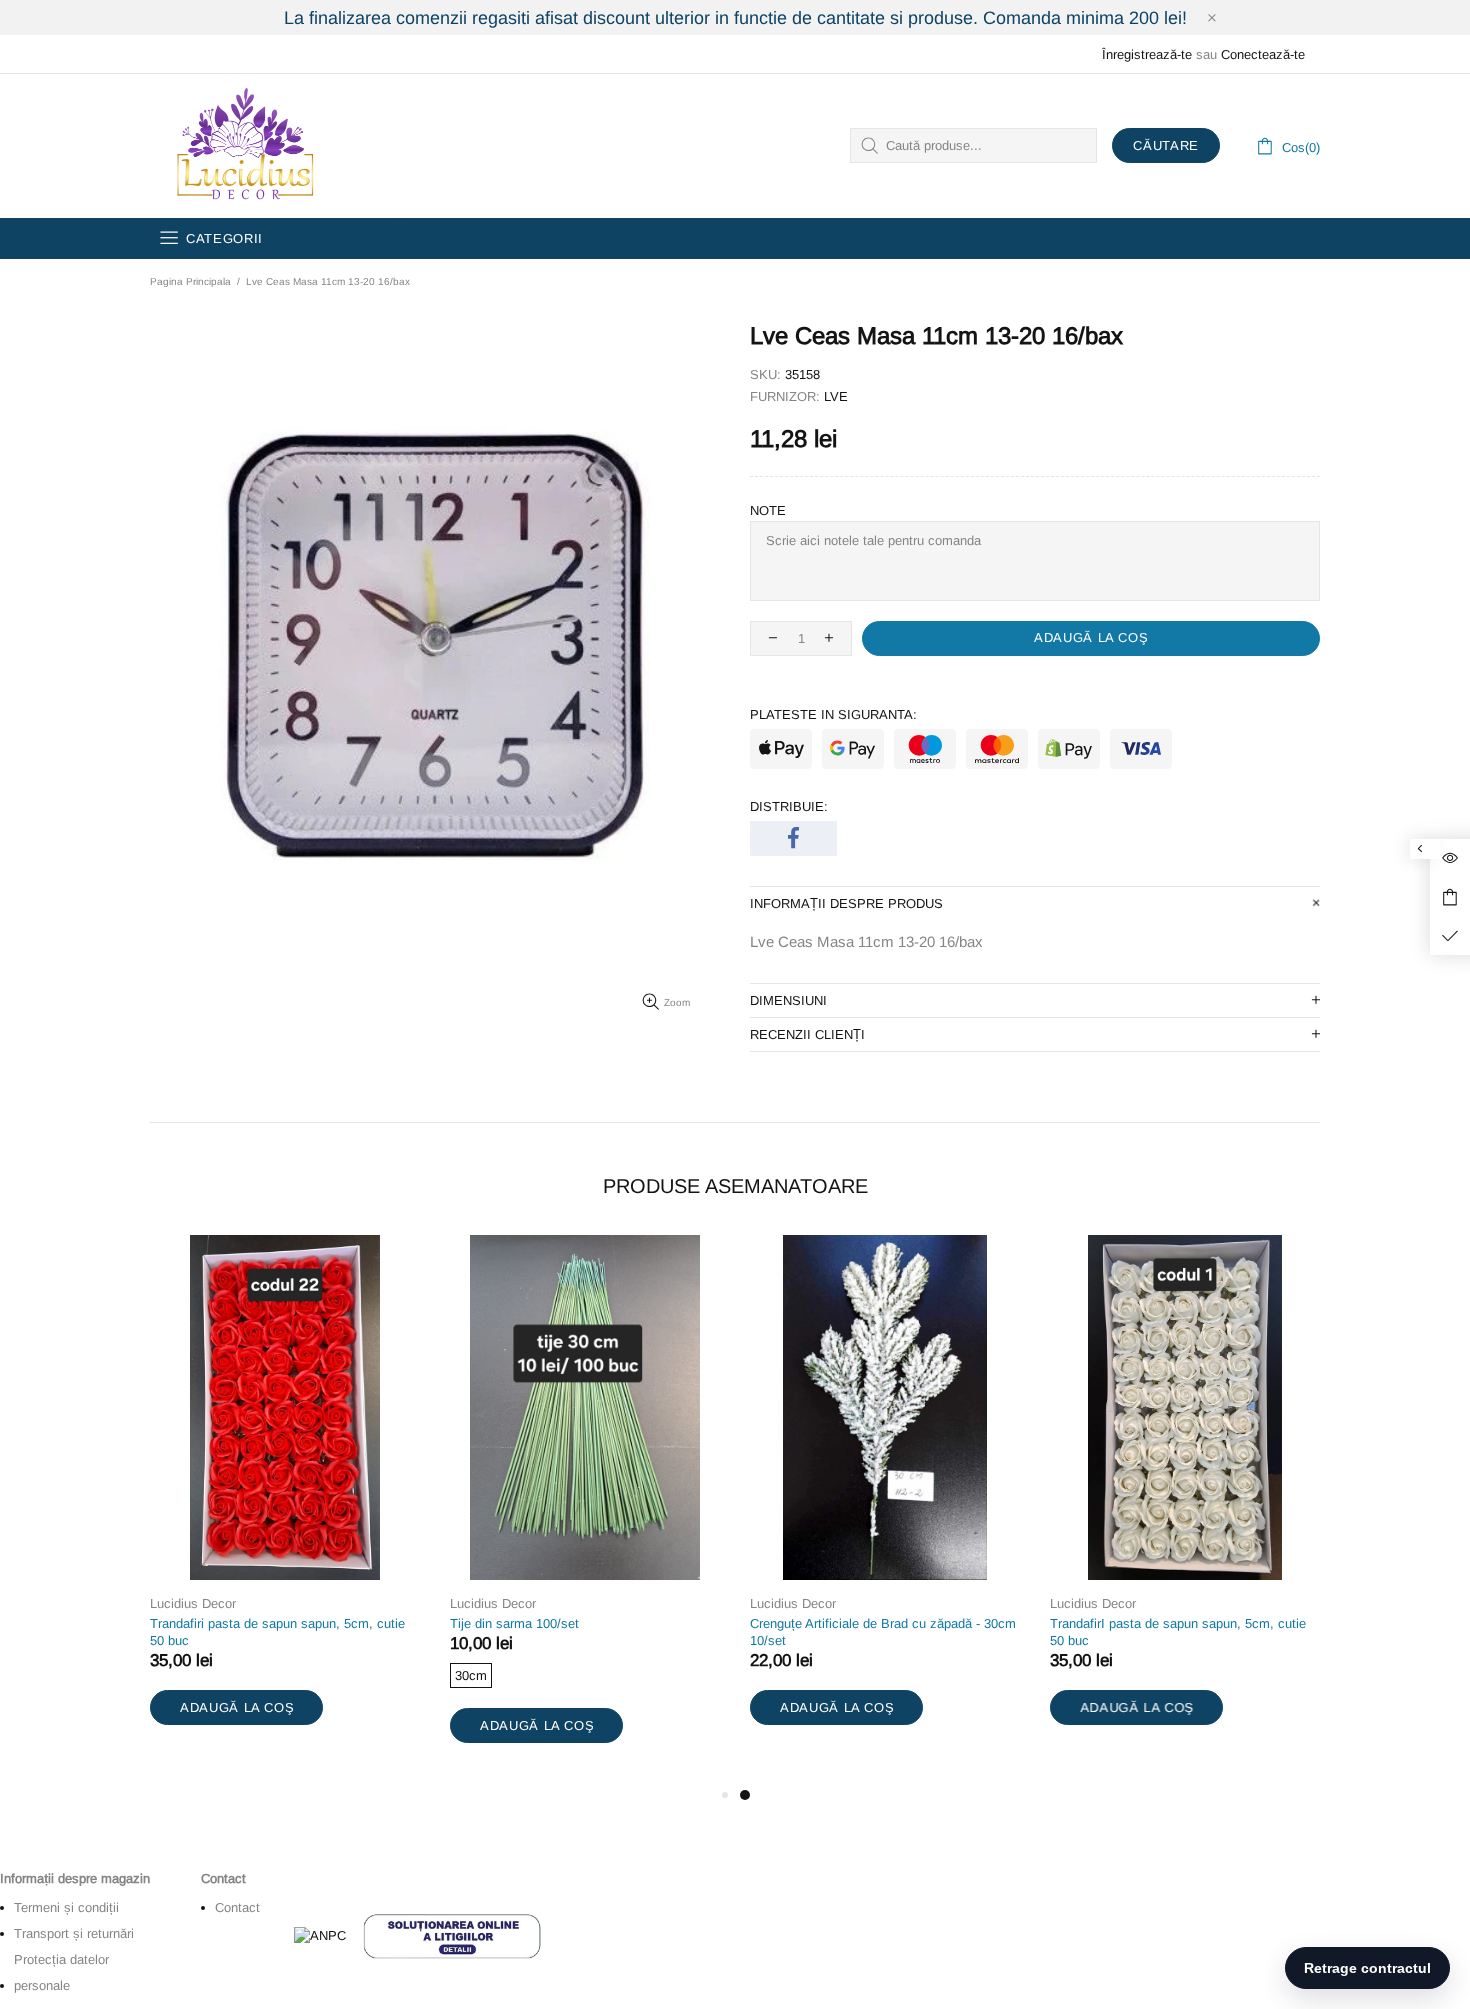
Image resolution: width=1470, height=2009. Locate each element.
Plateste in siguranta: (833, 714)
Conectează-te (1263, 54)
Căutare (1166, 145)
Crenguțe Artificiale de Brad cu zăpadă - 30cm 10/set (883, 1632)
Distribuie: (789, 806)
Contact (237, 1907)
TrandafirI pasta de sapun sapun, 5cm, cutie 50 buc (1178, 1632)
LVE (836, 396)
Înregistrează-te (1147, 54)
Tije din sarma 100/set (514, 1623)
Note (768, 510)
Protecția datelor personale (61, 1972)
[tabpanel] (885, 1500)
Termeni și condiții (66, 1907)
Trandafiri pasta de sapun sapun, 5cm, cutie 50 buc (277, 1632)
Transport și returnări (74, 1933)
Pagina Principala (190, 281)
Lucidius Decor (243, 146)
